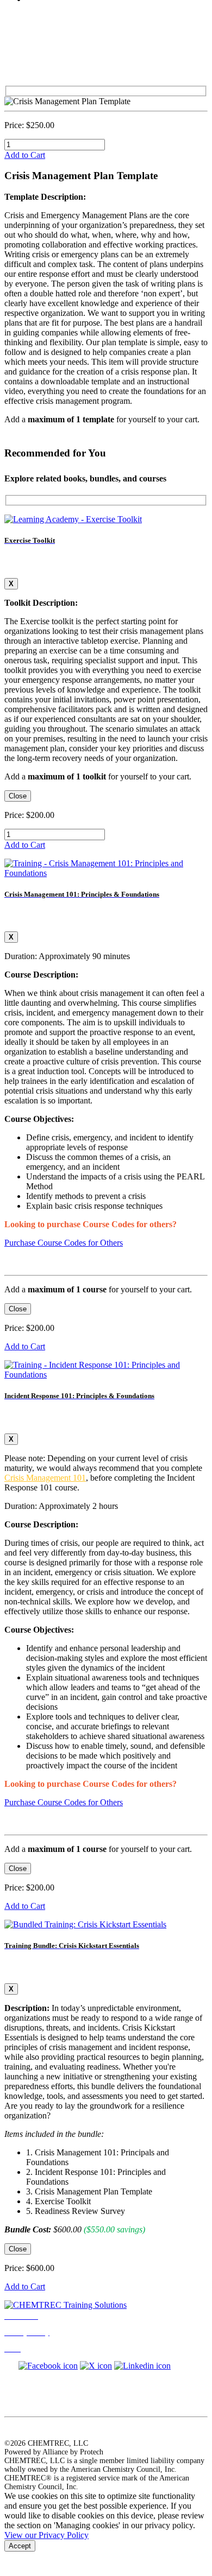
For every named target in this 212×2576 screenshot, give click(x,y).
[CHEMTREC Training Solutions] (66, 2305)
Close (18, 796)
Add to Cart (25, 155)
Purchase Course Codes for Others (64, 1243)
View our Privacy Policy (46, 2535)
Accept (20, 2546)
